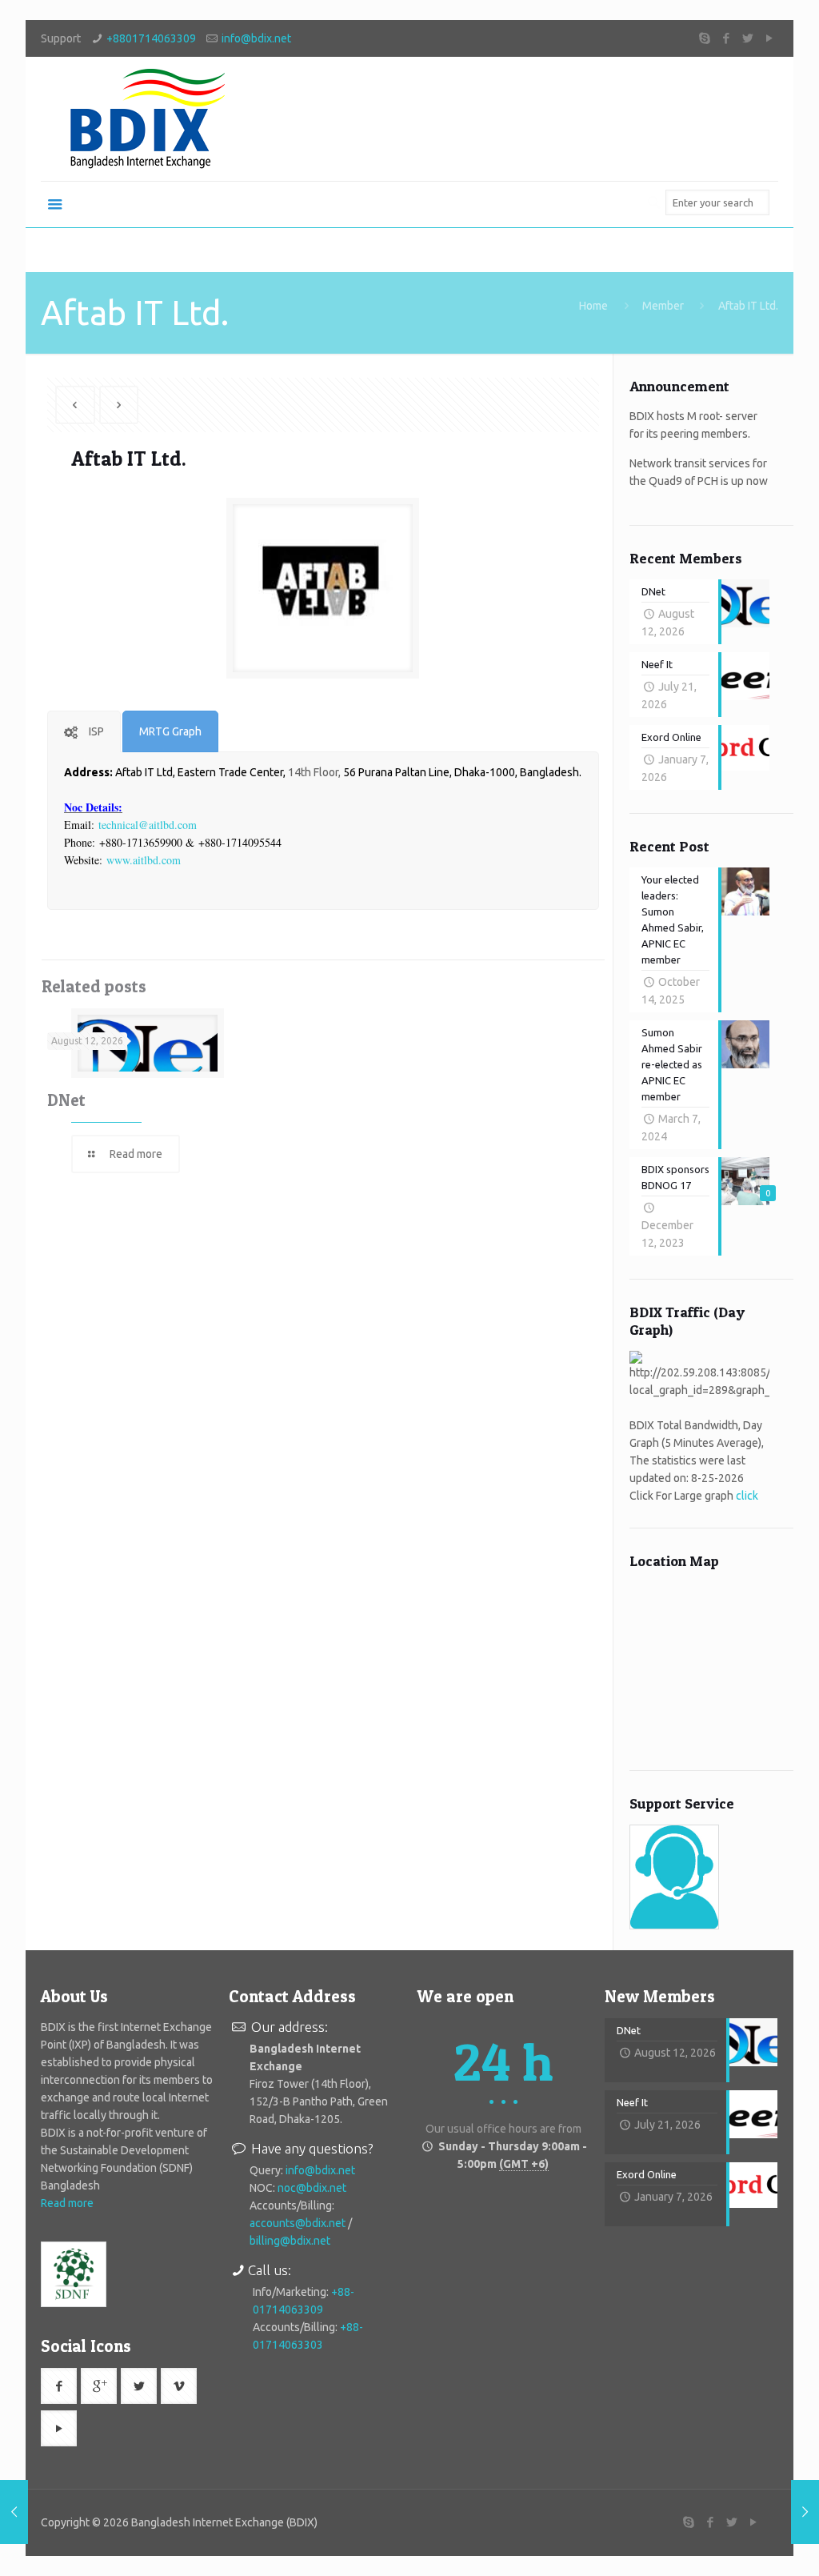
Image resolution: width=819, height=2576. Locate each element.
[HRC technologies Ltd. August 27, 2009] (805, 2512)
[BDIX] (145, 119)
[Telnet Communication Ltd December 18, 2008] (14, 2512)
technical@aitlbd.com (148, 825)
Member (663, 306)
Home (593, 306)
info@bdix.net (256, 38)
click (747, 1496)
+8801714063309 (151, 38)
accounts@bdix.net (298, 2223)
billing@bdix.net (290, 2241)
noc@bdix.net (312, 2188)
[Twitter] (748, 38)
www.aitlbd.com (144, 860)
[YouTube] (770, 38)
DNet (66, 1100)
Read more (67, 2203)
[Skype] (705, 38)
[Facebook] (727, 38)
